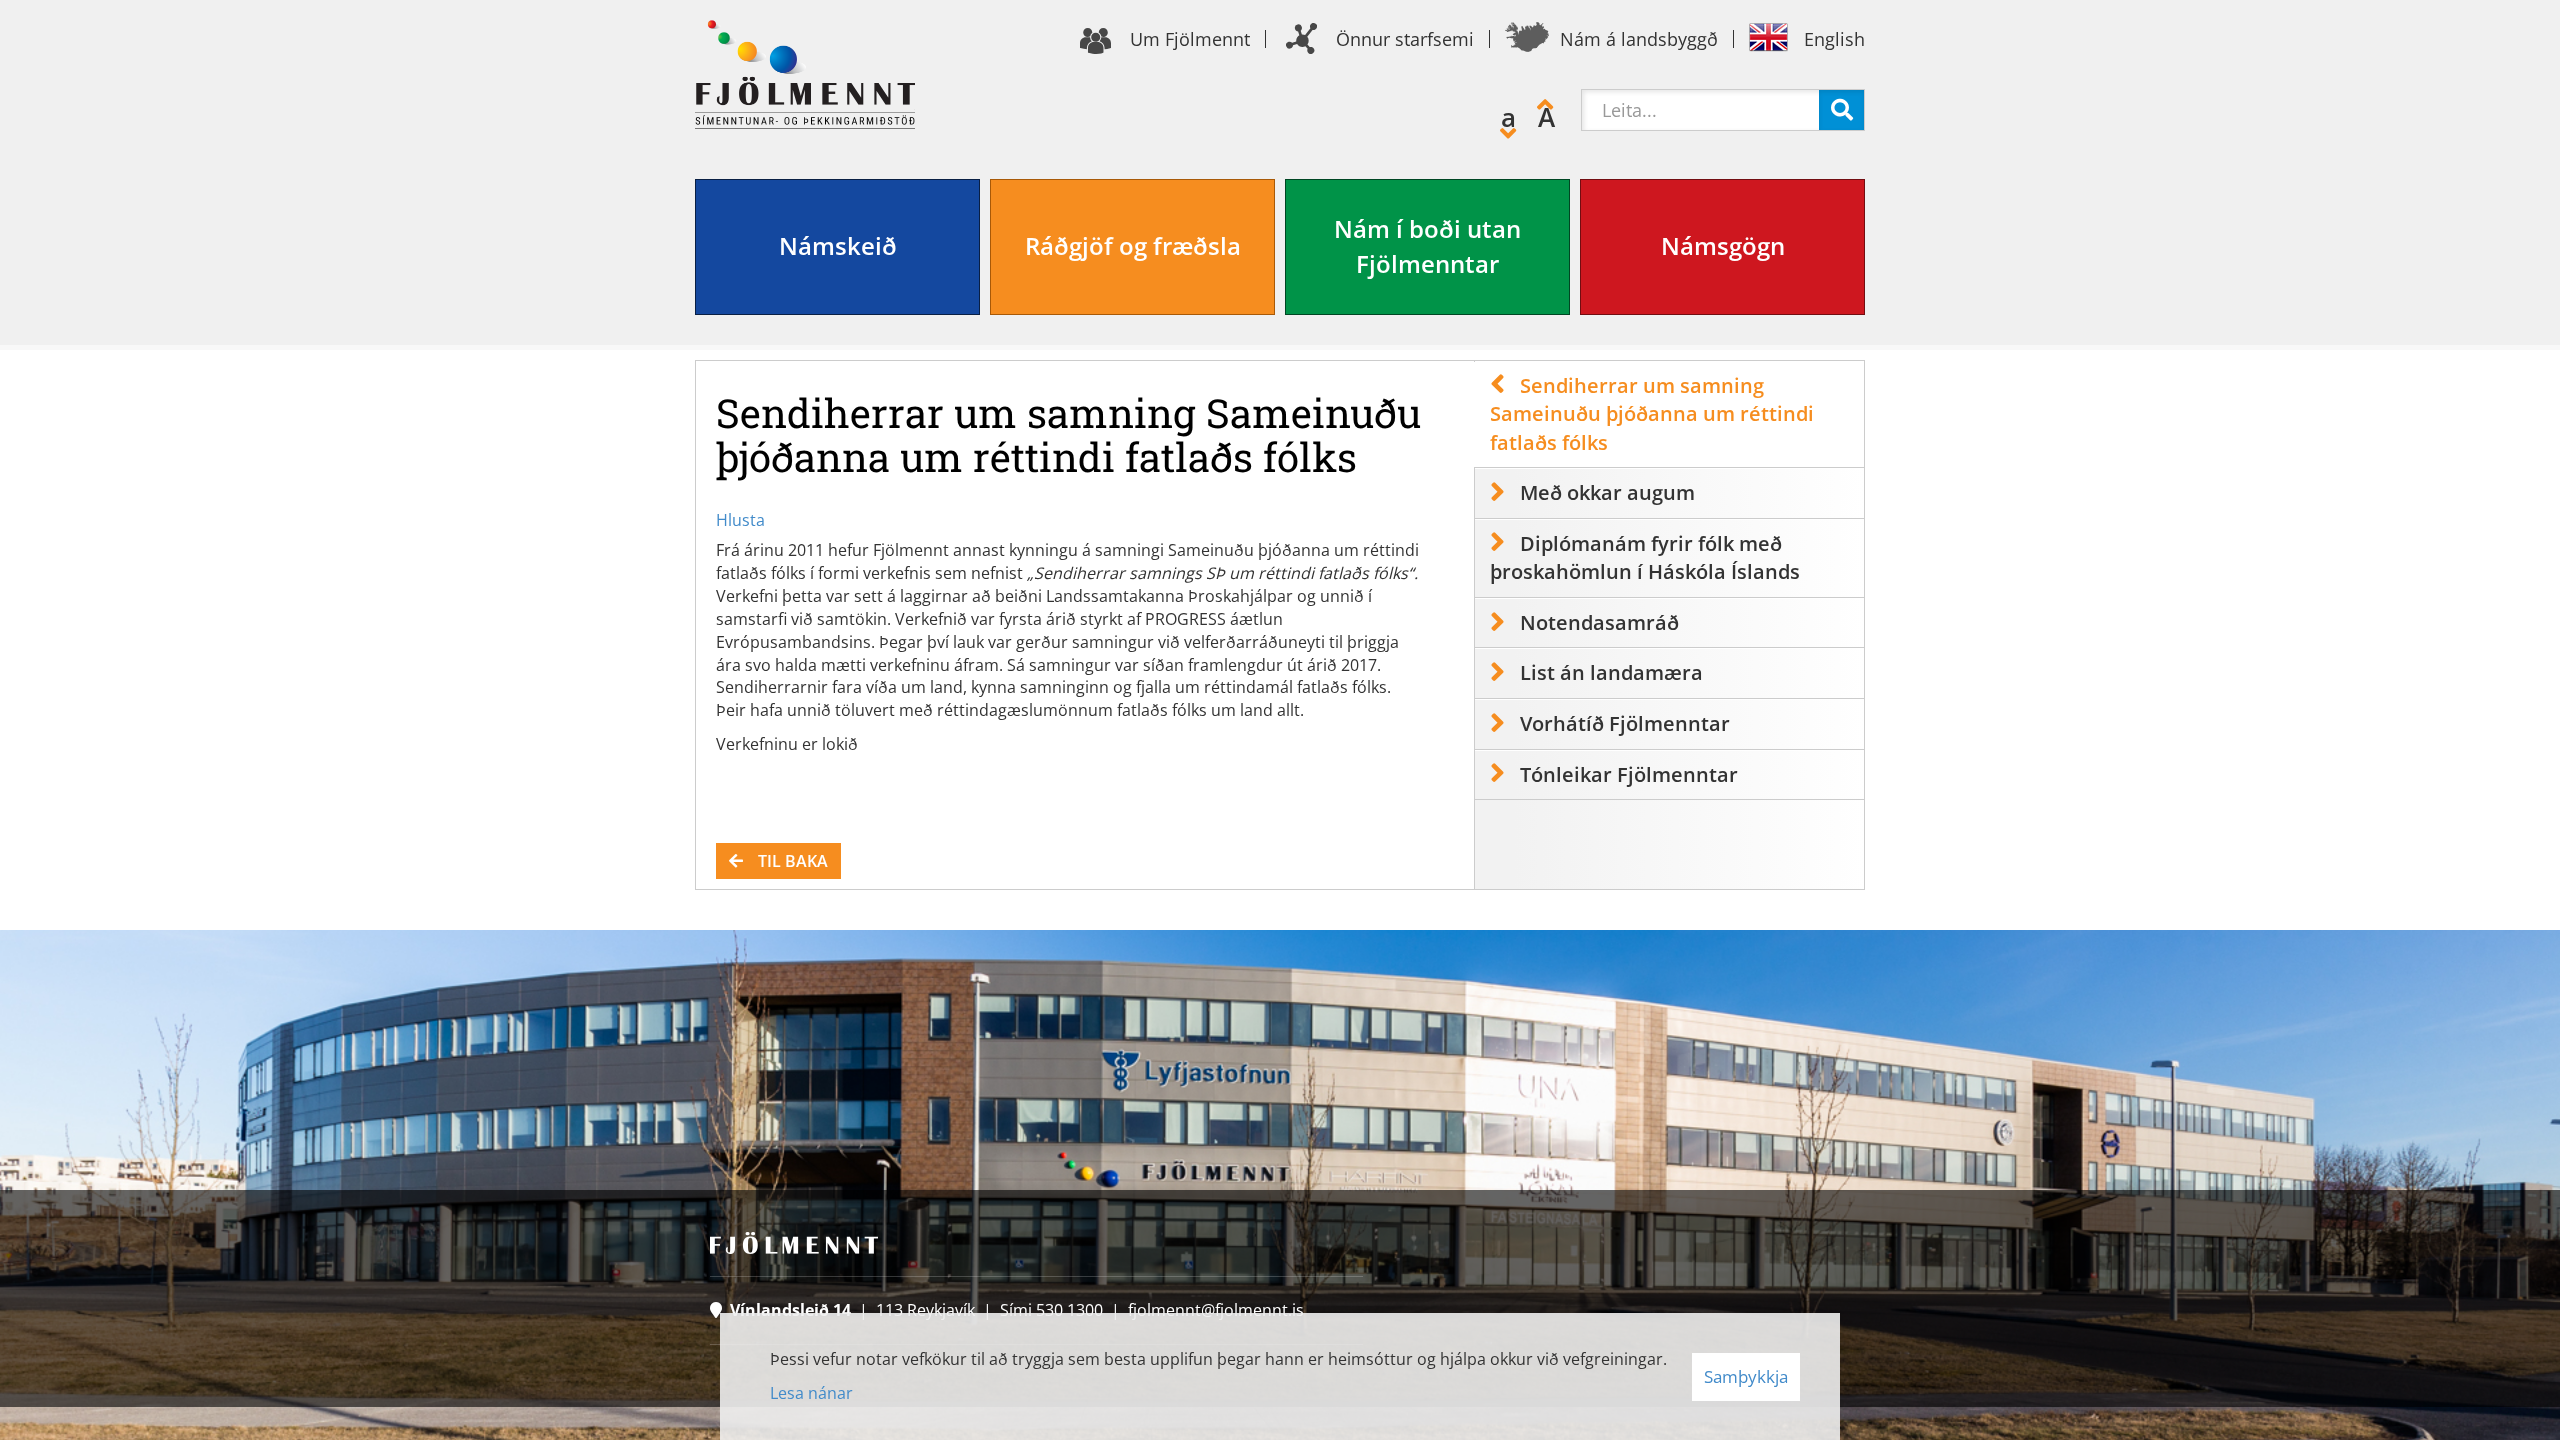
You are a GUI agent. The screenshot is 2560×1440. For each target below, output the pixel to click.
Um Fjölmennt (1190, 39)
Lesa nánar (811, 1393)
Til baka (793, 861)
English (1834, 39)
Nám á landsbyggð (1639, 39)
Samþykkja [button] (1746, 1376)
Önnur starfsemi (1405, 39)
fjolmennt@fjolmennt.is (1216, 1310)
